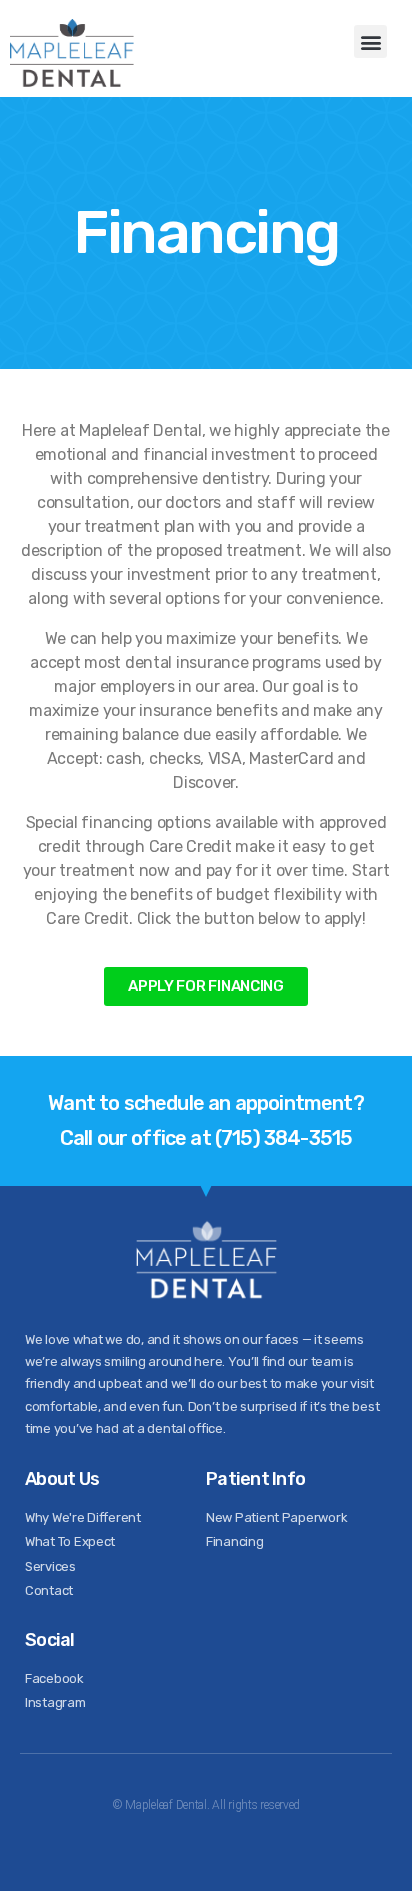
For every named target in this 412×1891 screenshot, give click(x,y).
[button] (370, 41)
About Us (62, 1479)
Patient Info (255, 1479)
